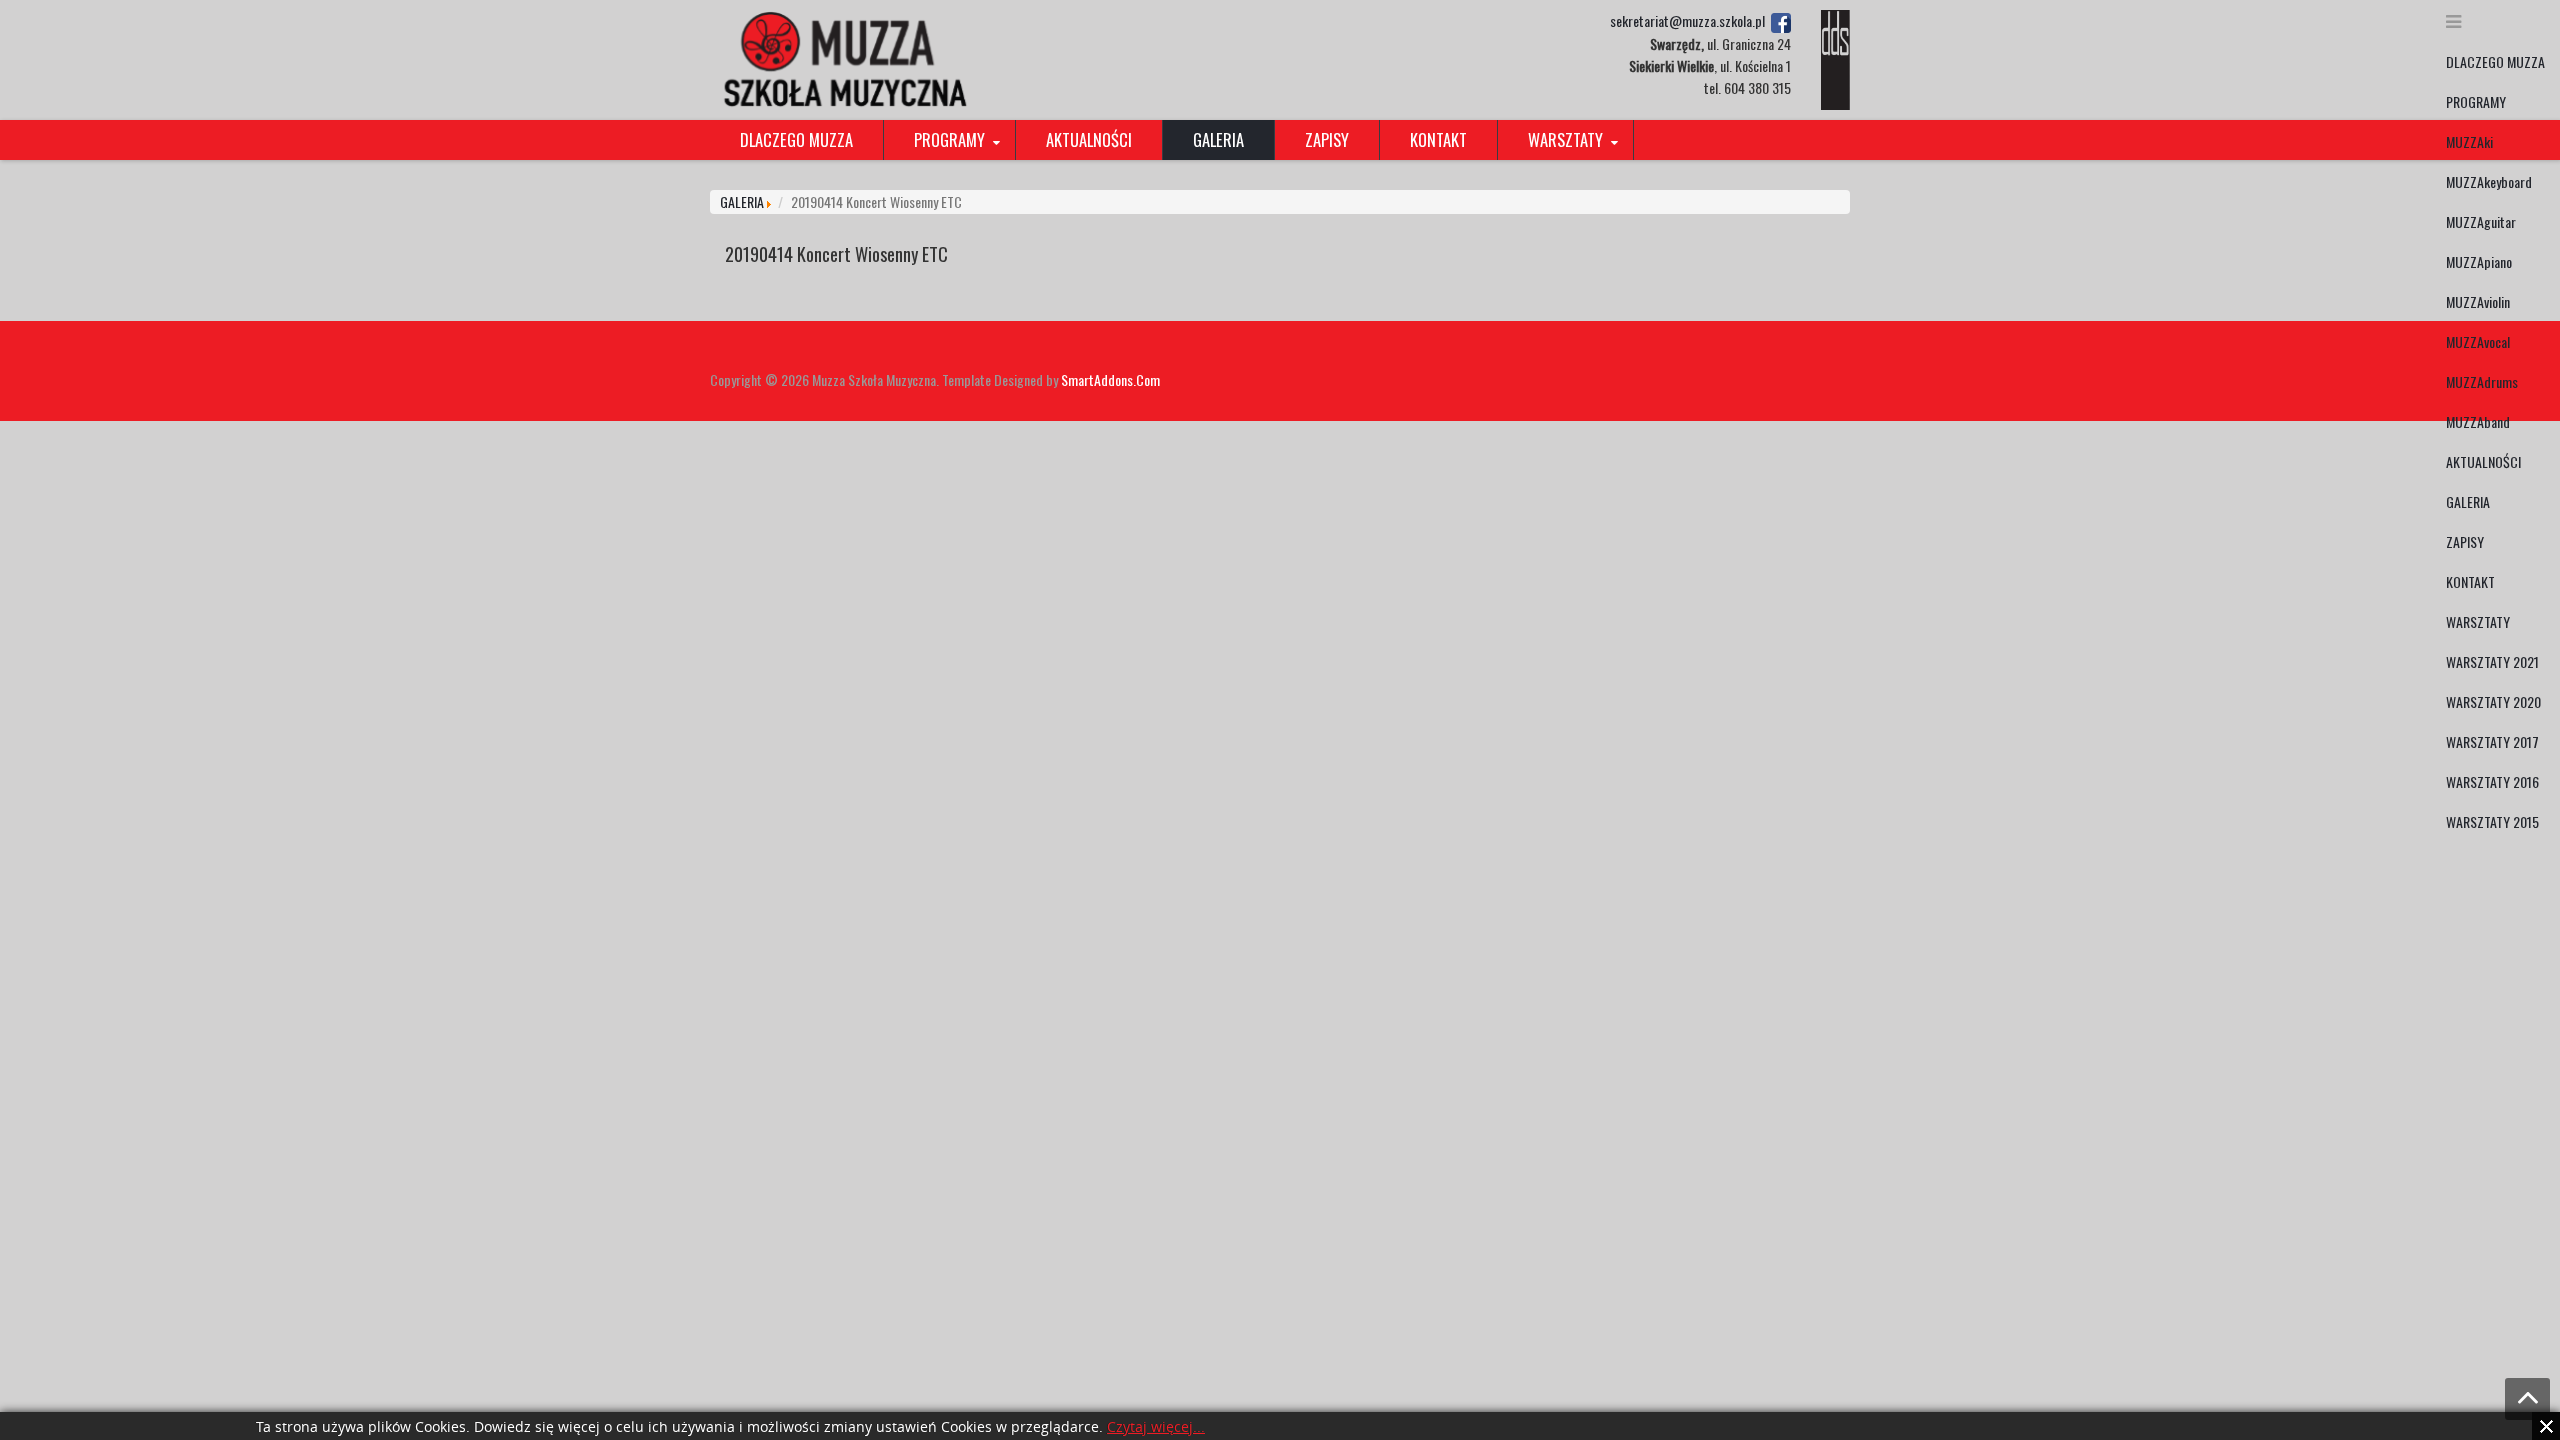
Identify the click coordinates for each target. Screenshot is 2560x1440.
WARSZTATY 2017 (2492, 741)
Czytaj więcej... (1156, 1427)
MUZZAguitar (2481, 221)
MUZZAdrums (2482, 381)
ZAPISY (2465, 541)
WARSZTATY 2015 (2492, 821)
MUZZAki (2469, 141)
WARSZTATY (2478, 621)
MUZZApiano (2479, 261)
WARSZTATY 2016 (2492, 781)
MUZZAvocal (2478, 341)
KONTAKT (2470, 581)
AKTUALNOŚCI (2483, 461)
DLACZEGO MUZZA (2495, 61)
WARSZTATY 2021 (2492, 661)
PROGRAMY (2476, 101)
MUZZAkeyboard (2489, 181)
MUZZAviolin (2478, 301)
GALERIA (2468, 501)
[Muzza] (841, 57)
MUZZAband (2478, 421)
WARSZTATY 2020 (2493, 701)
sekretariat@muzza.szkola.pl (1687, 20)
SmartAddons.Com (1110, 379)
